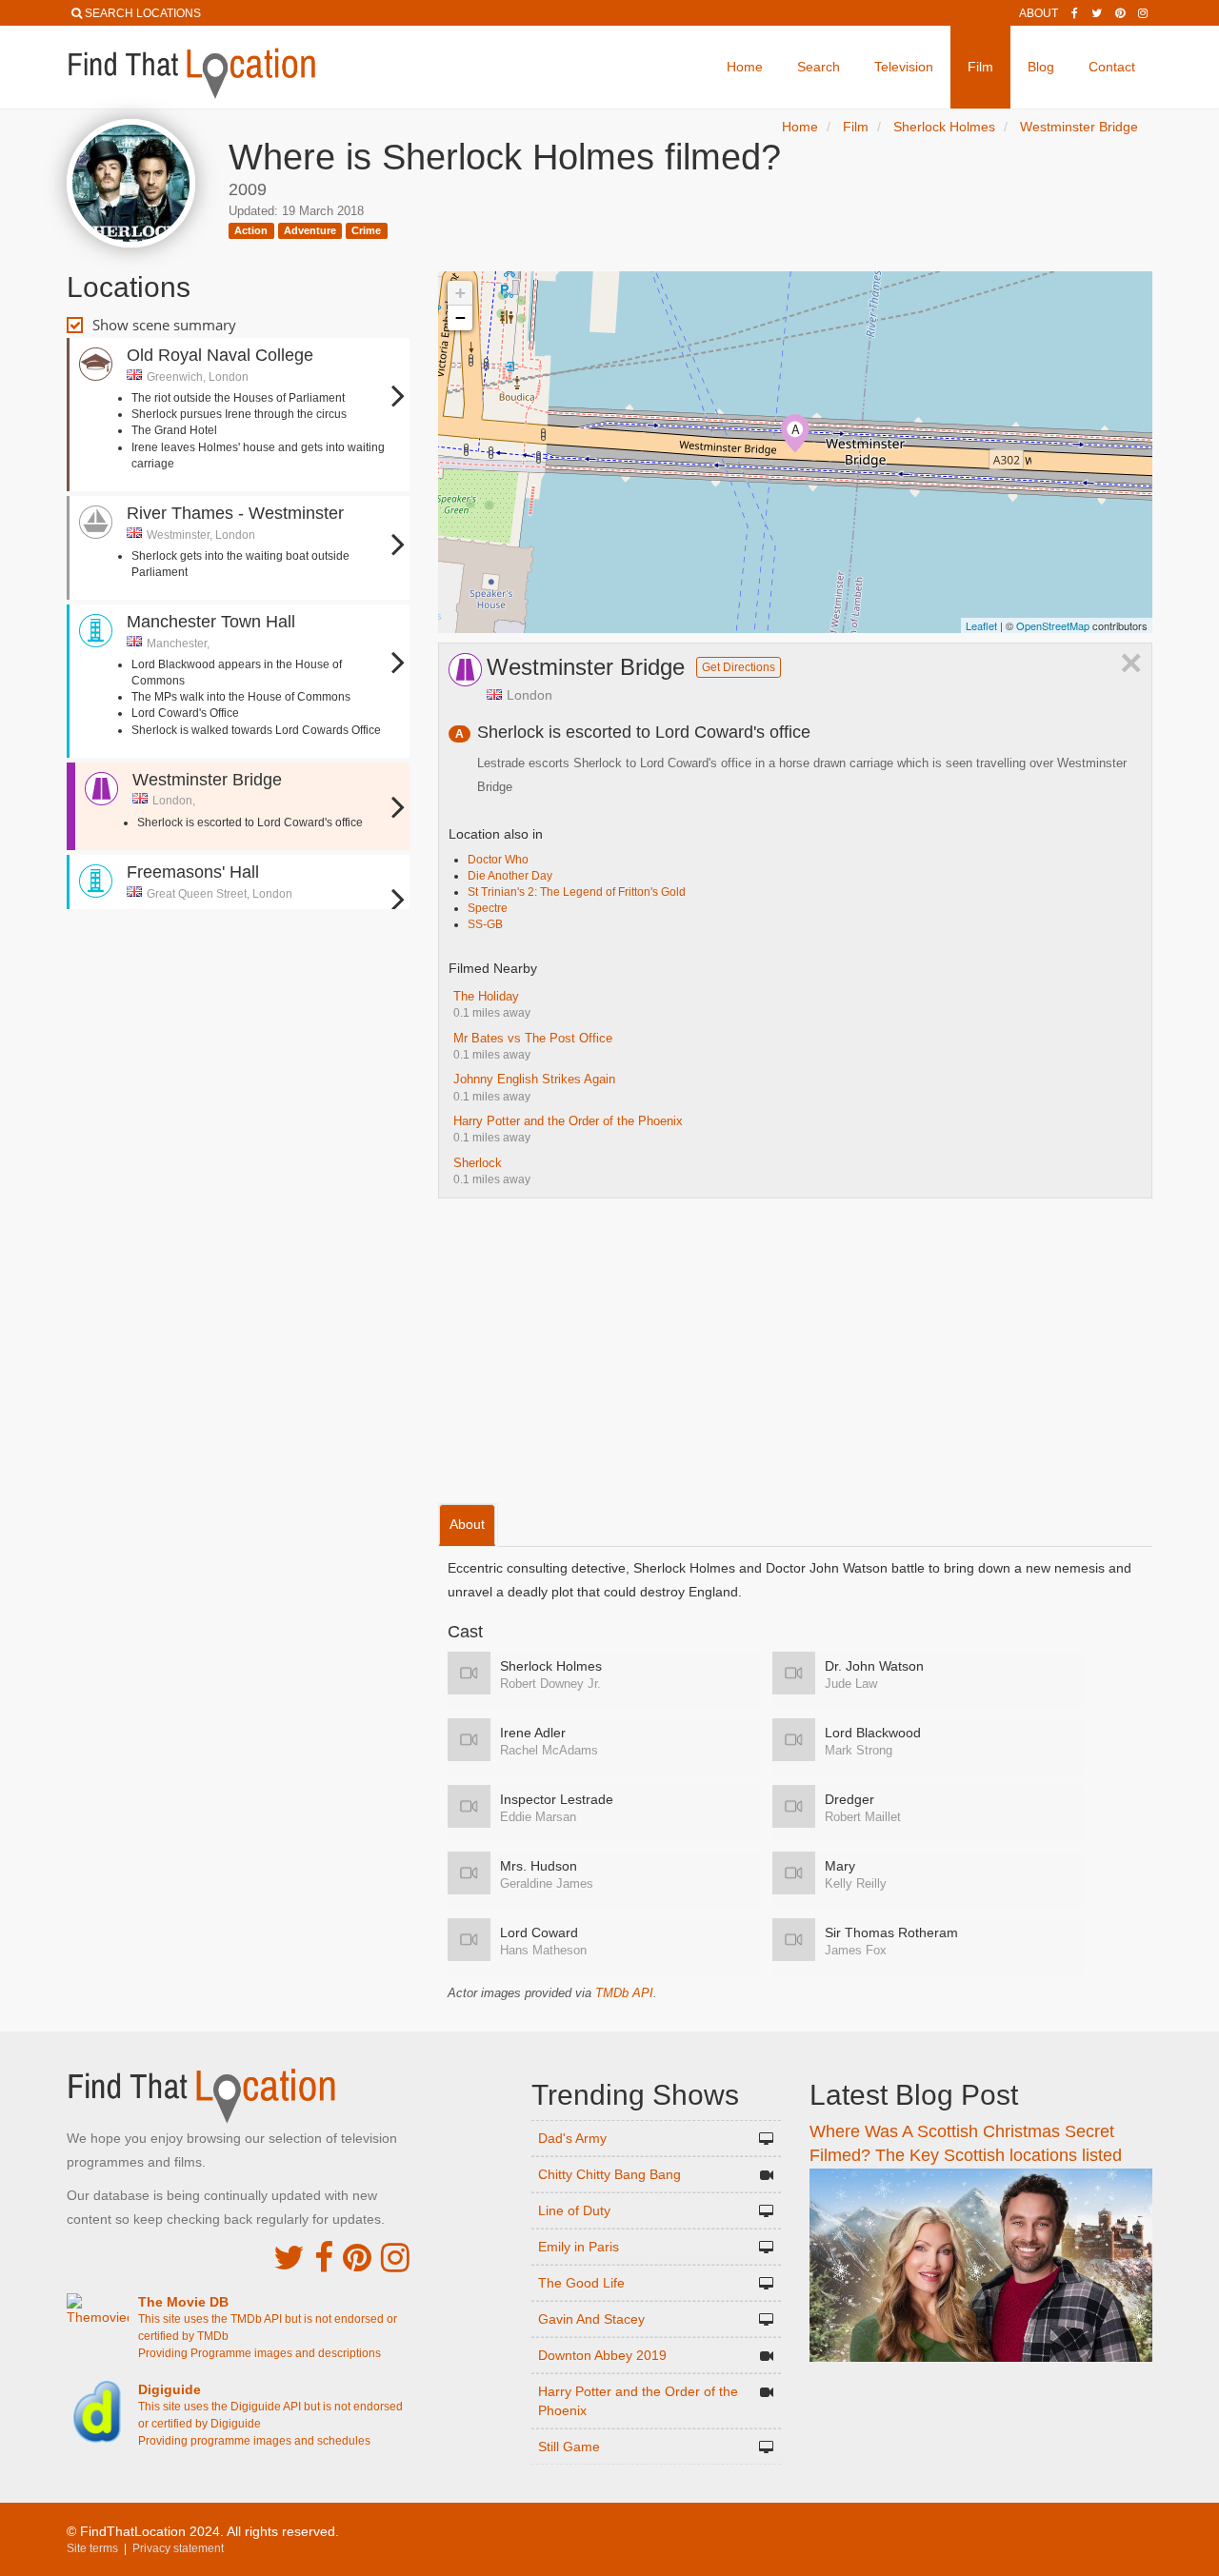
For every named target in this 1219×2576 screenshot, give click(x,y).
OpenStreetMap (1053, 625)
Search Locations (143, 13)
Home (745, 67)
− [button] (460, 317)
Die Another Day (510, 876)
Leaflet (981, 625)
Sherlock (478, 1163)
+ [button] (460, 293)
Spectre (488, 908)
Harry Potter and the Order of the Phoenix (568, 1121)
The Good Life (581, 2283)
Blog (1041, 67)
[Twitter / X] (1097, 13)
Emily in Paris (579, 2247)
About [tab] (467, 1524)
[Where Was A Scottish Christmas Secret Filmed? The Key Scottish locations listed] (981, 2264)
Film (980, 67)
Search (819, 67)
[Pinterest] (1120, 13)
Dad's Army (572, 2138)
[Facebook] (1075, 13)
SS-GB (485, 924)
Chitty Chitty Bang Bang (609, 2174)
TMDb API (624, 1993)
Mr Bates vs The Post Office (533, 1038)
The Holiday (486, 996)
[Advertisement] (238, 971)
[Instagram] (1143, 13)
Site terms (92, 2548)
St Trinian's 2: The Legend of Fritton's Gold (577, 892)
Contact (1112, 67)
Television (904, 67)
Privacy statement (178, 2548)
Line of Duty (574, 2210)
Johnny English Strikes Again (534, 1079)
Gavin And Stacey (591, 2319)
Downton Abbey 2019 (602, 2355)
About (1039, 13)
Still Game (569, 2447)
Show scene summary (164, 325)
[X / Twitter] (289, 2258)
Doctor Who (498, 860)
